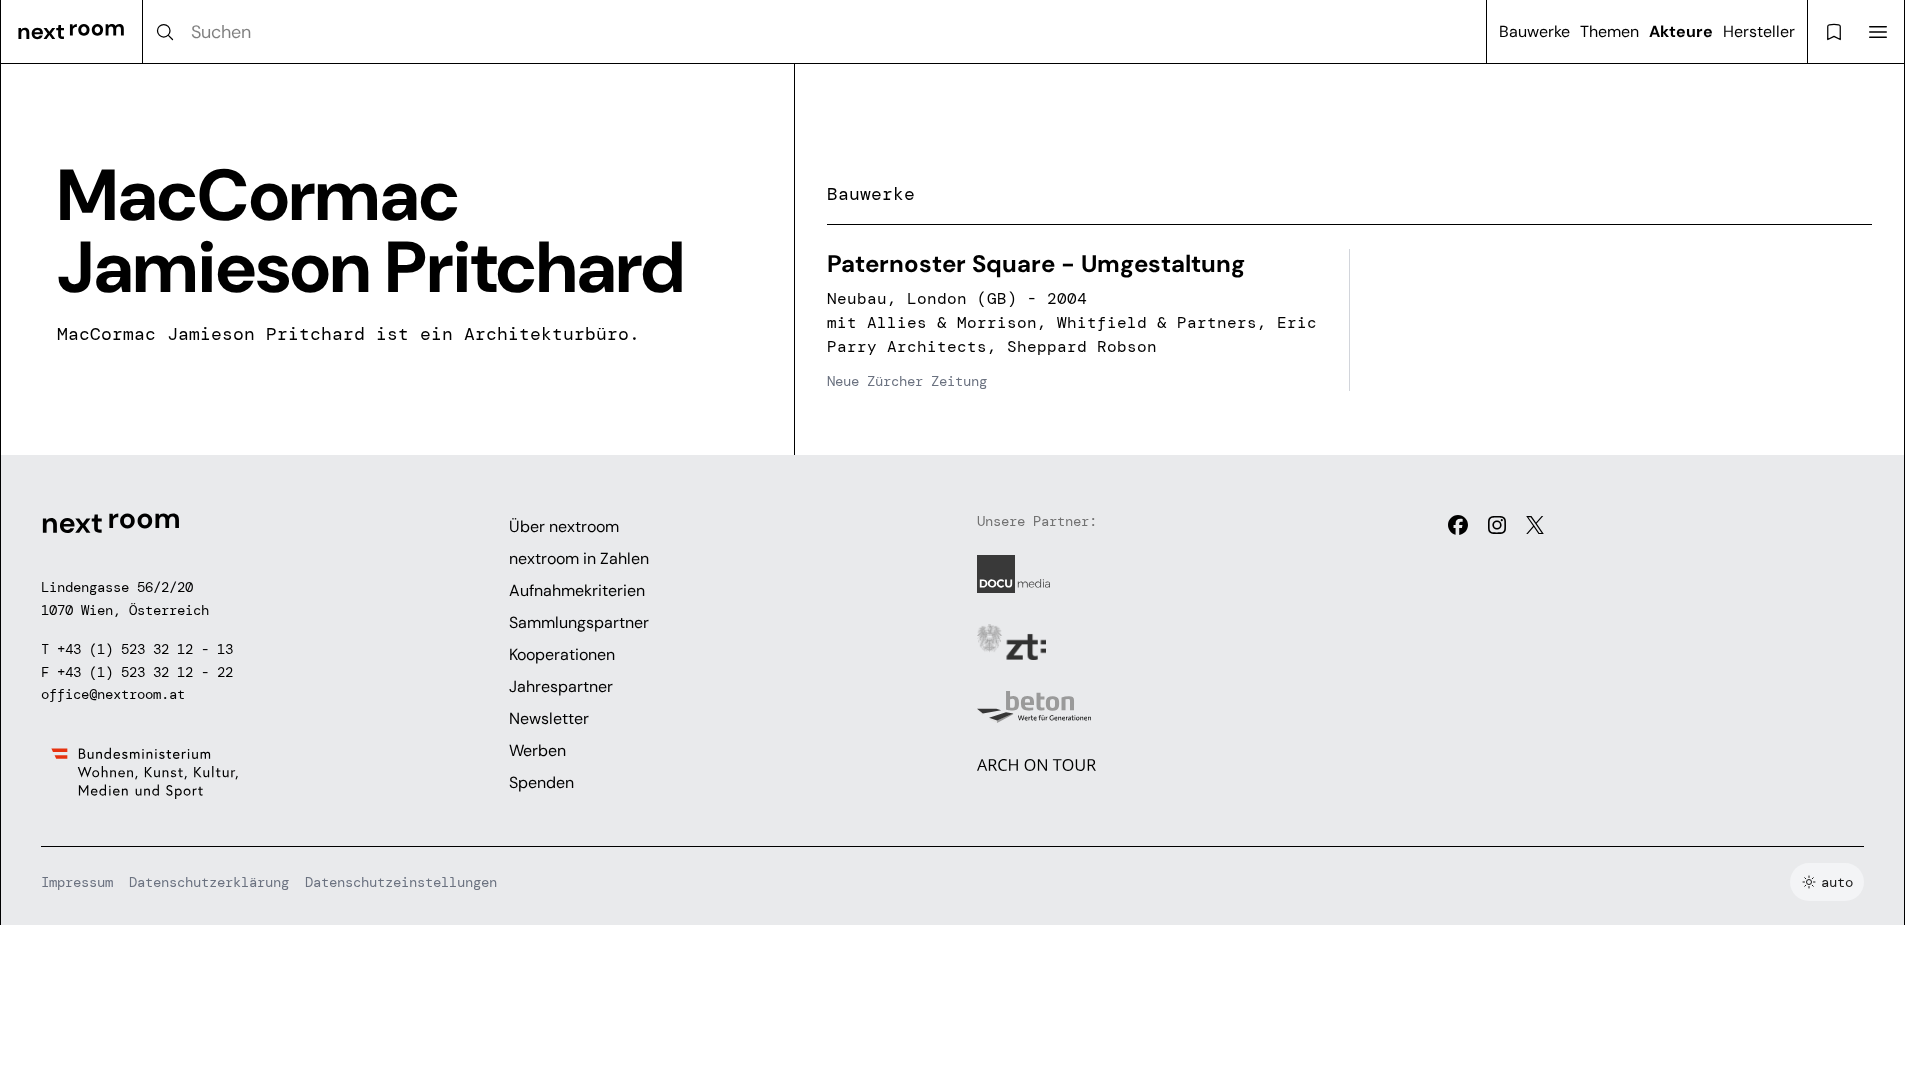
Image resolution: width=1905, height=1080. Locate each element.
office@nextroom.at (113, 694)
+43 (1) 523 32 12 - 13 (145, 649)
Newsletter (549, 718)
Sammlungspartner (579, 622)
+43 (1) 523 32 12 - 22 (145, 672)
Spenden (541, 782)
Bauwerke (1534, 31)
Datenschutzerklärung (209, 882)
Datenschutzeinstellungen (401, 882)
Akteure (1681, 31)
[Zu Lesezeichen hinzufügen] (1307, 275)
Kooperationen (562, 654)
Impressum (77, 882)
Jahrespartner (561, 686)
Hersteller (1759, 31)
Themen (1609, 31)
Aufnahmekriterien (577, 590)
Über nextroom (564, 526)
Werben (537, 750)
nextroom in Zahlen (579, 558)
